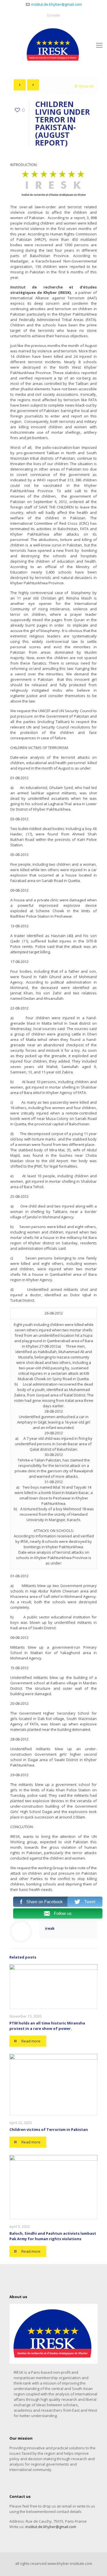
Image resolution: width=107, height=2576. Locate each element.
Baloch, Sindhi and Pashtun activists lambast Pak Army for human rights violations (53, 2236)
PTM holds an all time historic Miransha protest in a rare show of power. (47, 2026)
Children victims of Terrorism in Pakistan (49, 2129)
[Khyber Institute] (53, 45)
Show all (86, 86)
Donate (53, 15)
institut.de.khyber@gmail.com (56, 4)
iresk (50, 1928)
